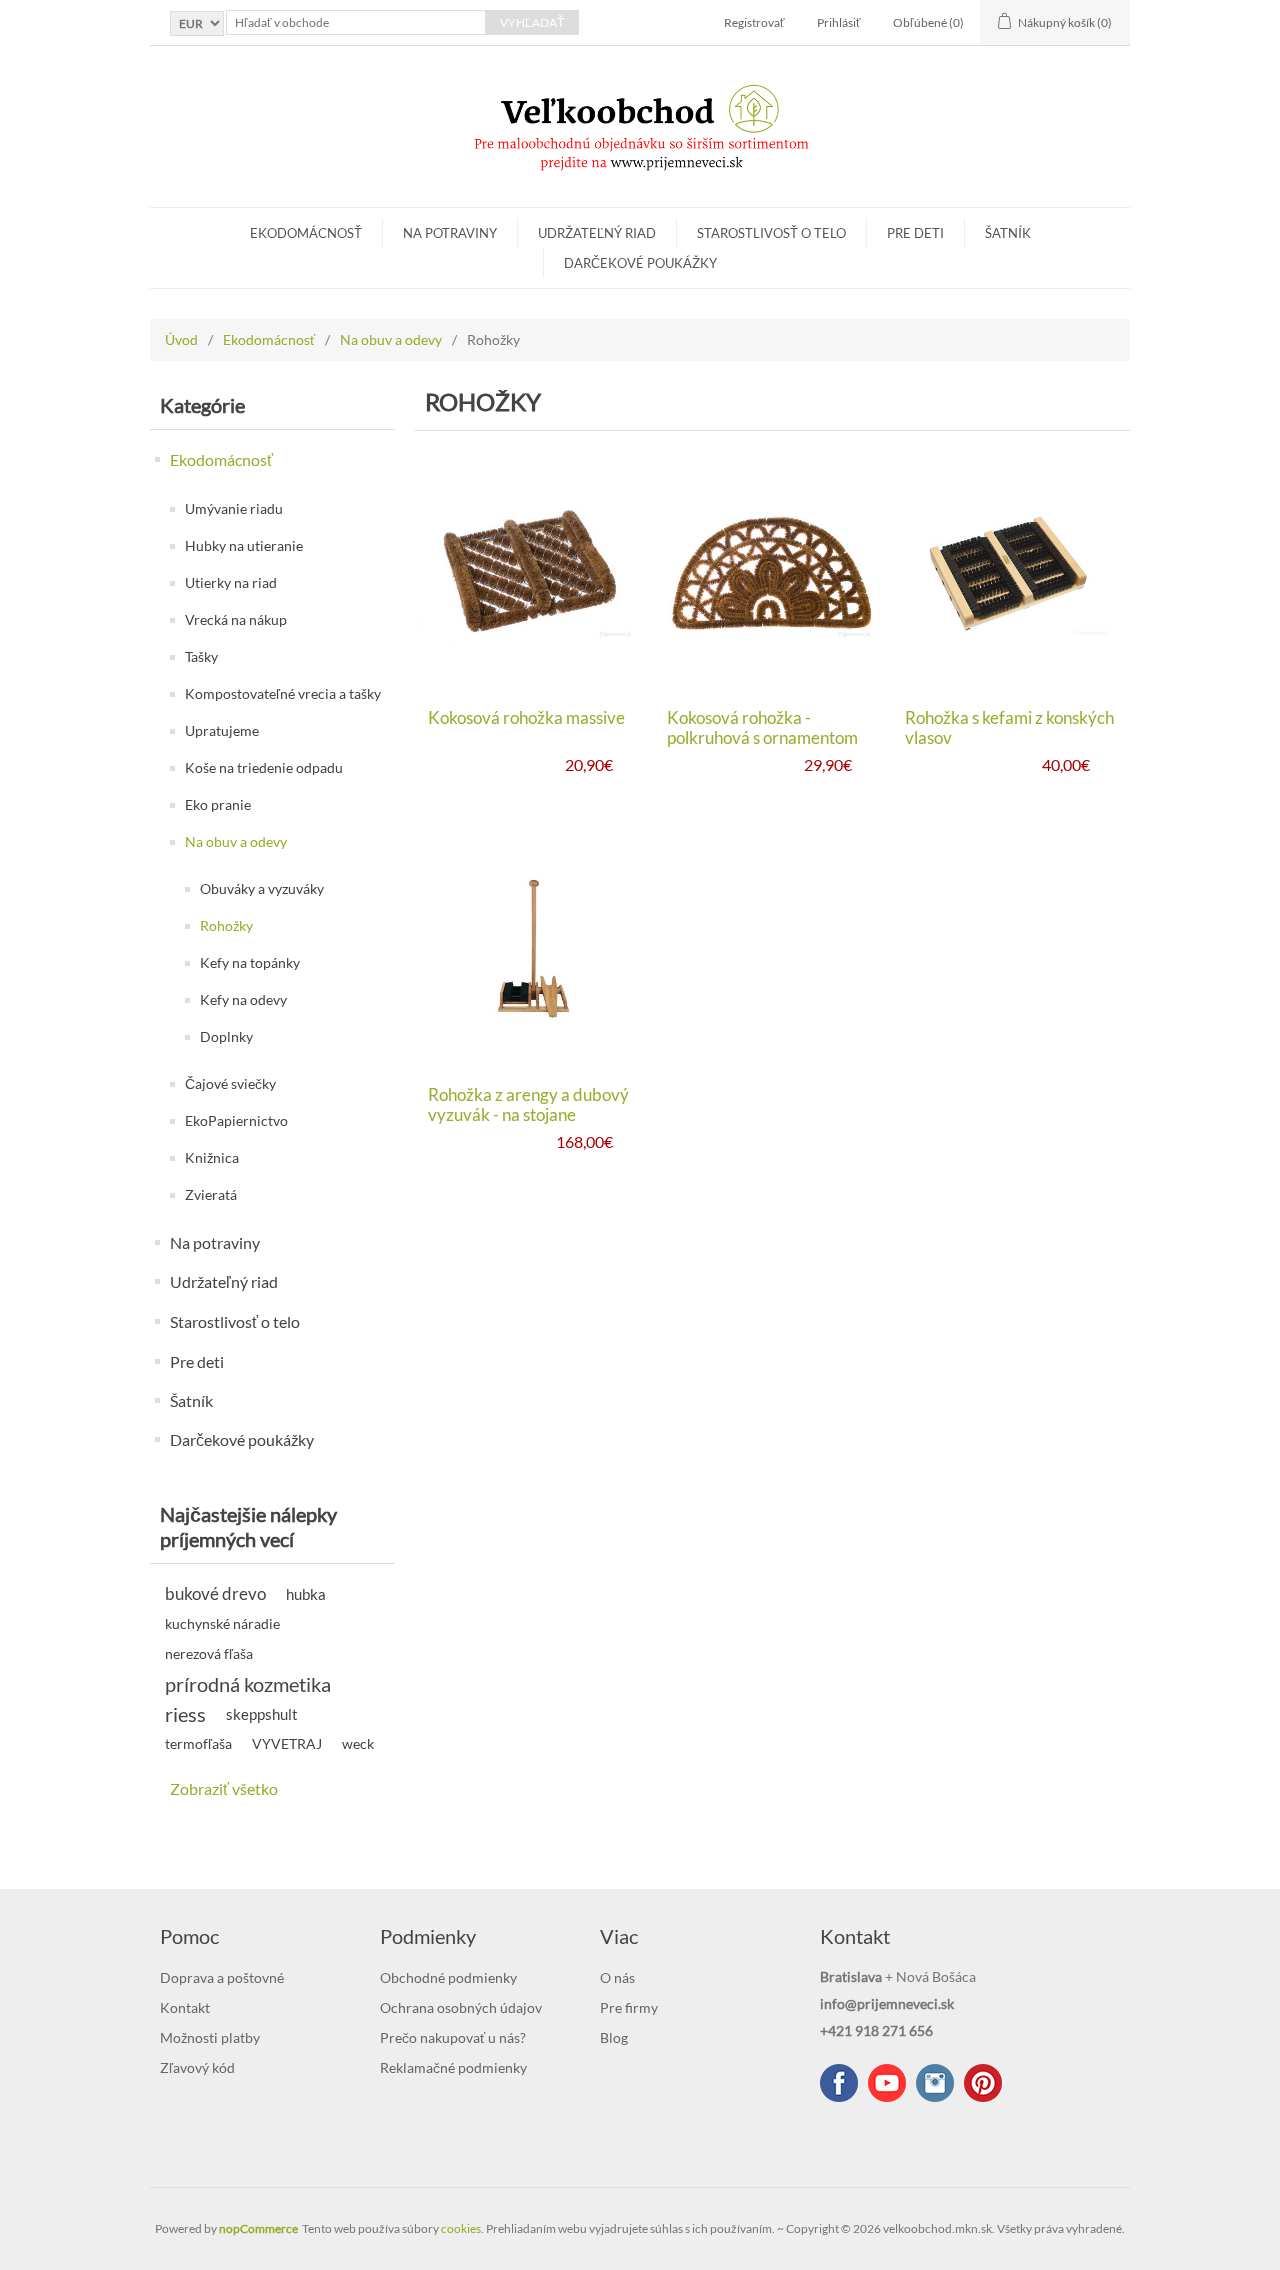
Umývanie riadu (234, 508)
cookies (461, 2228)
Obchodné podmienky (448, 1977)
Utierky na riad (231, 582)
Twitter (935, 2083)
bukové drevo (215, 1593)
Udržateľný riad (597, 233)
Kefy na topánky (250, 962)
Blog (614, 2037)
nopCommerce (258, 2228)
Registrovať (754, 22)
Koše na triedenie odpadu (264, 767)
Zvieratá (211, 1194)
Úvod (181, 339)
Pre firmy (629, 2007)
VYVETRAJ (287, 1743)
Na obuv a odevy (391, 339)
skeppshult (262, 1714)
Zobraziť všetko (224, 1788)
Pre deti (915, 233)
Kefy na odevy (243, 999)
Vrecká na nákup (236, 619)
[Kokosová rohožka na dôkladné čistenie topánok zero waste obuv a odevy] (533, 571)
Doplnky (226, 1036)
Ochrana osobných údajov (461, 2007)
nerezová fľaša (209, 1653)
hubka (306, 1594)
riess (185, 1714)
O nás (617, 1977)
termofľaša (198, 1743)
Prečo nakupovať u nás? (453, 2037)
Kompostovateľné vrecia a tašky (283, 693)
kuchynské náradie (222, 1624)
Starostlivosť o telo (771, 233)
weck (358, 1744)
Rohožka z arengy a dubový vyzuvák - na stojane (528, 1105)
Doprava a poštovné (222, 1977)
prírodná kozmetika (248, 1684)
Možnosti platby (210, 2037)
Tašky (201, 656)
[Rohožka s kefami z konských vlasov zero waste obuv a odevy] (1010, 571)
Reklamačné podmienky (453, 2067)
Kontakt (185, 2007)
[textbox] (356, 22)
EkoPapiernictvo (236, 1120)
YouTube (887, 2083)
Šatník (1008, 233)
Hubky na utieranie (244, 545)
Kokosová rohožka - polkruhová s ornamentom (762, 728)
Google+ (983, 2083)
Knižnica (212, 1157)
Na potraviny (450, 233)
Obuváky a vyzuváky (262, 888)
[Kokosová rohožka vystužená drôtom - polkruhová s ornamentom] (772, 571)
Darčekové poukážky (640, 263)
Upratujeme (222, 730)
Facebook (839, 2083)
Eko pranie (218, 804)
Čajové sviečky (230, 1083)
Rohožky (226, 925)
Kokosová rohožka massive (526, 718)
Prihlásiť (839, 22)
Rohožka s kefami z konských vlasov (1009, 728)
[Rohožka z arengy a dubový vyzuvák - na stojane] (533, 949)
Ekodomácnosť (306, 233)
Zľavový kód (197, 2067)
